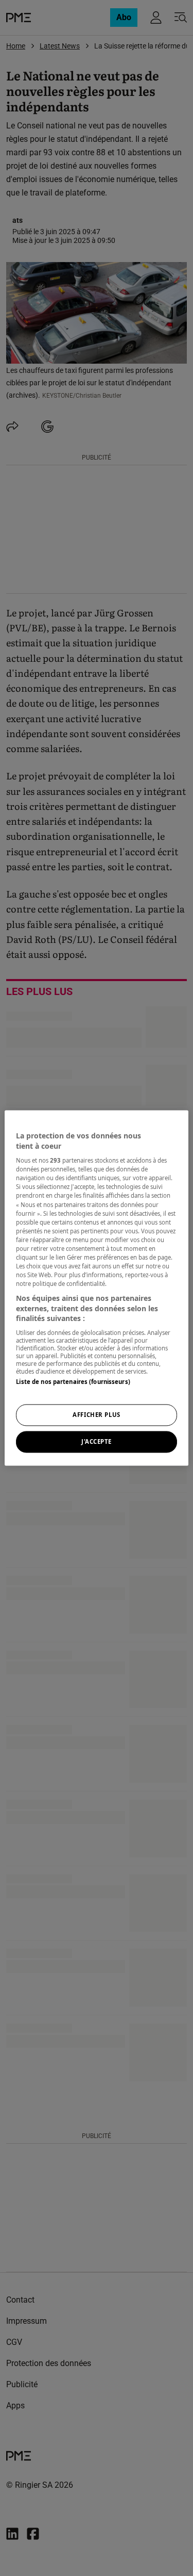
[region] (96, 1288)
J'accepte (97, 1442)
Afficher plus (96, 1415)
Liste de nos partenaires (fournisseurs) (73, 1382)
